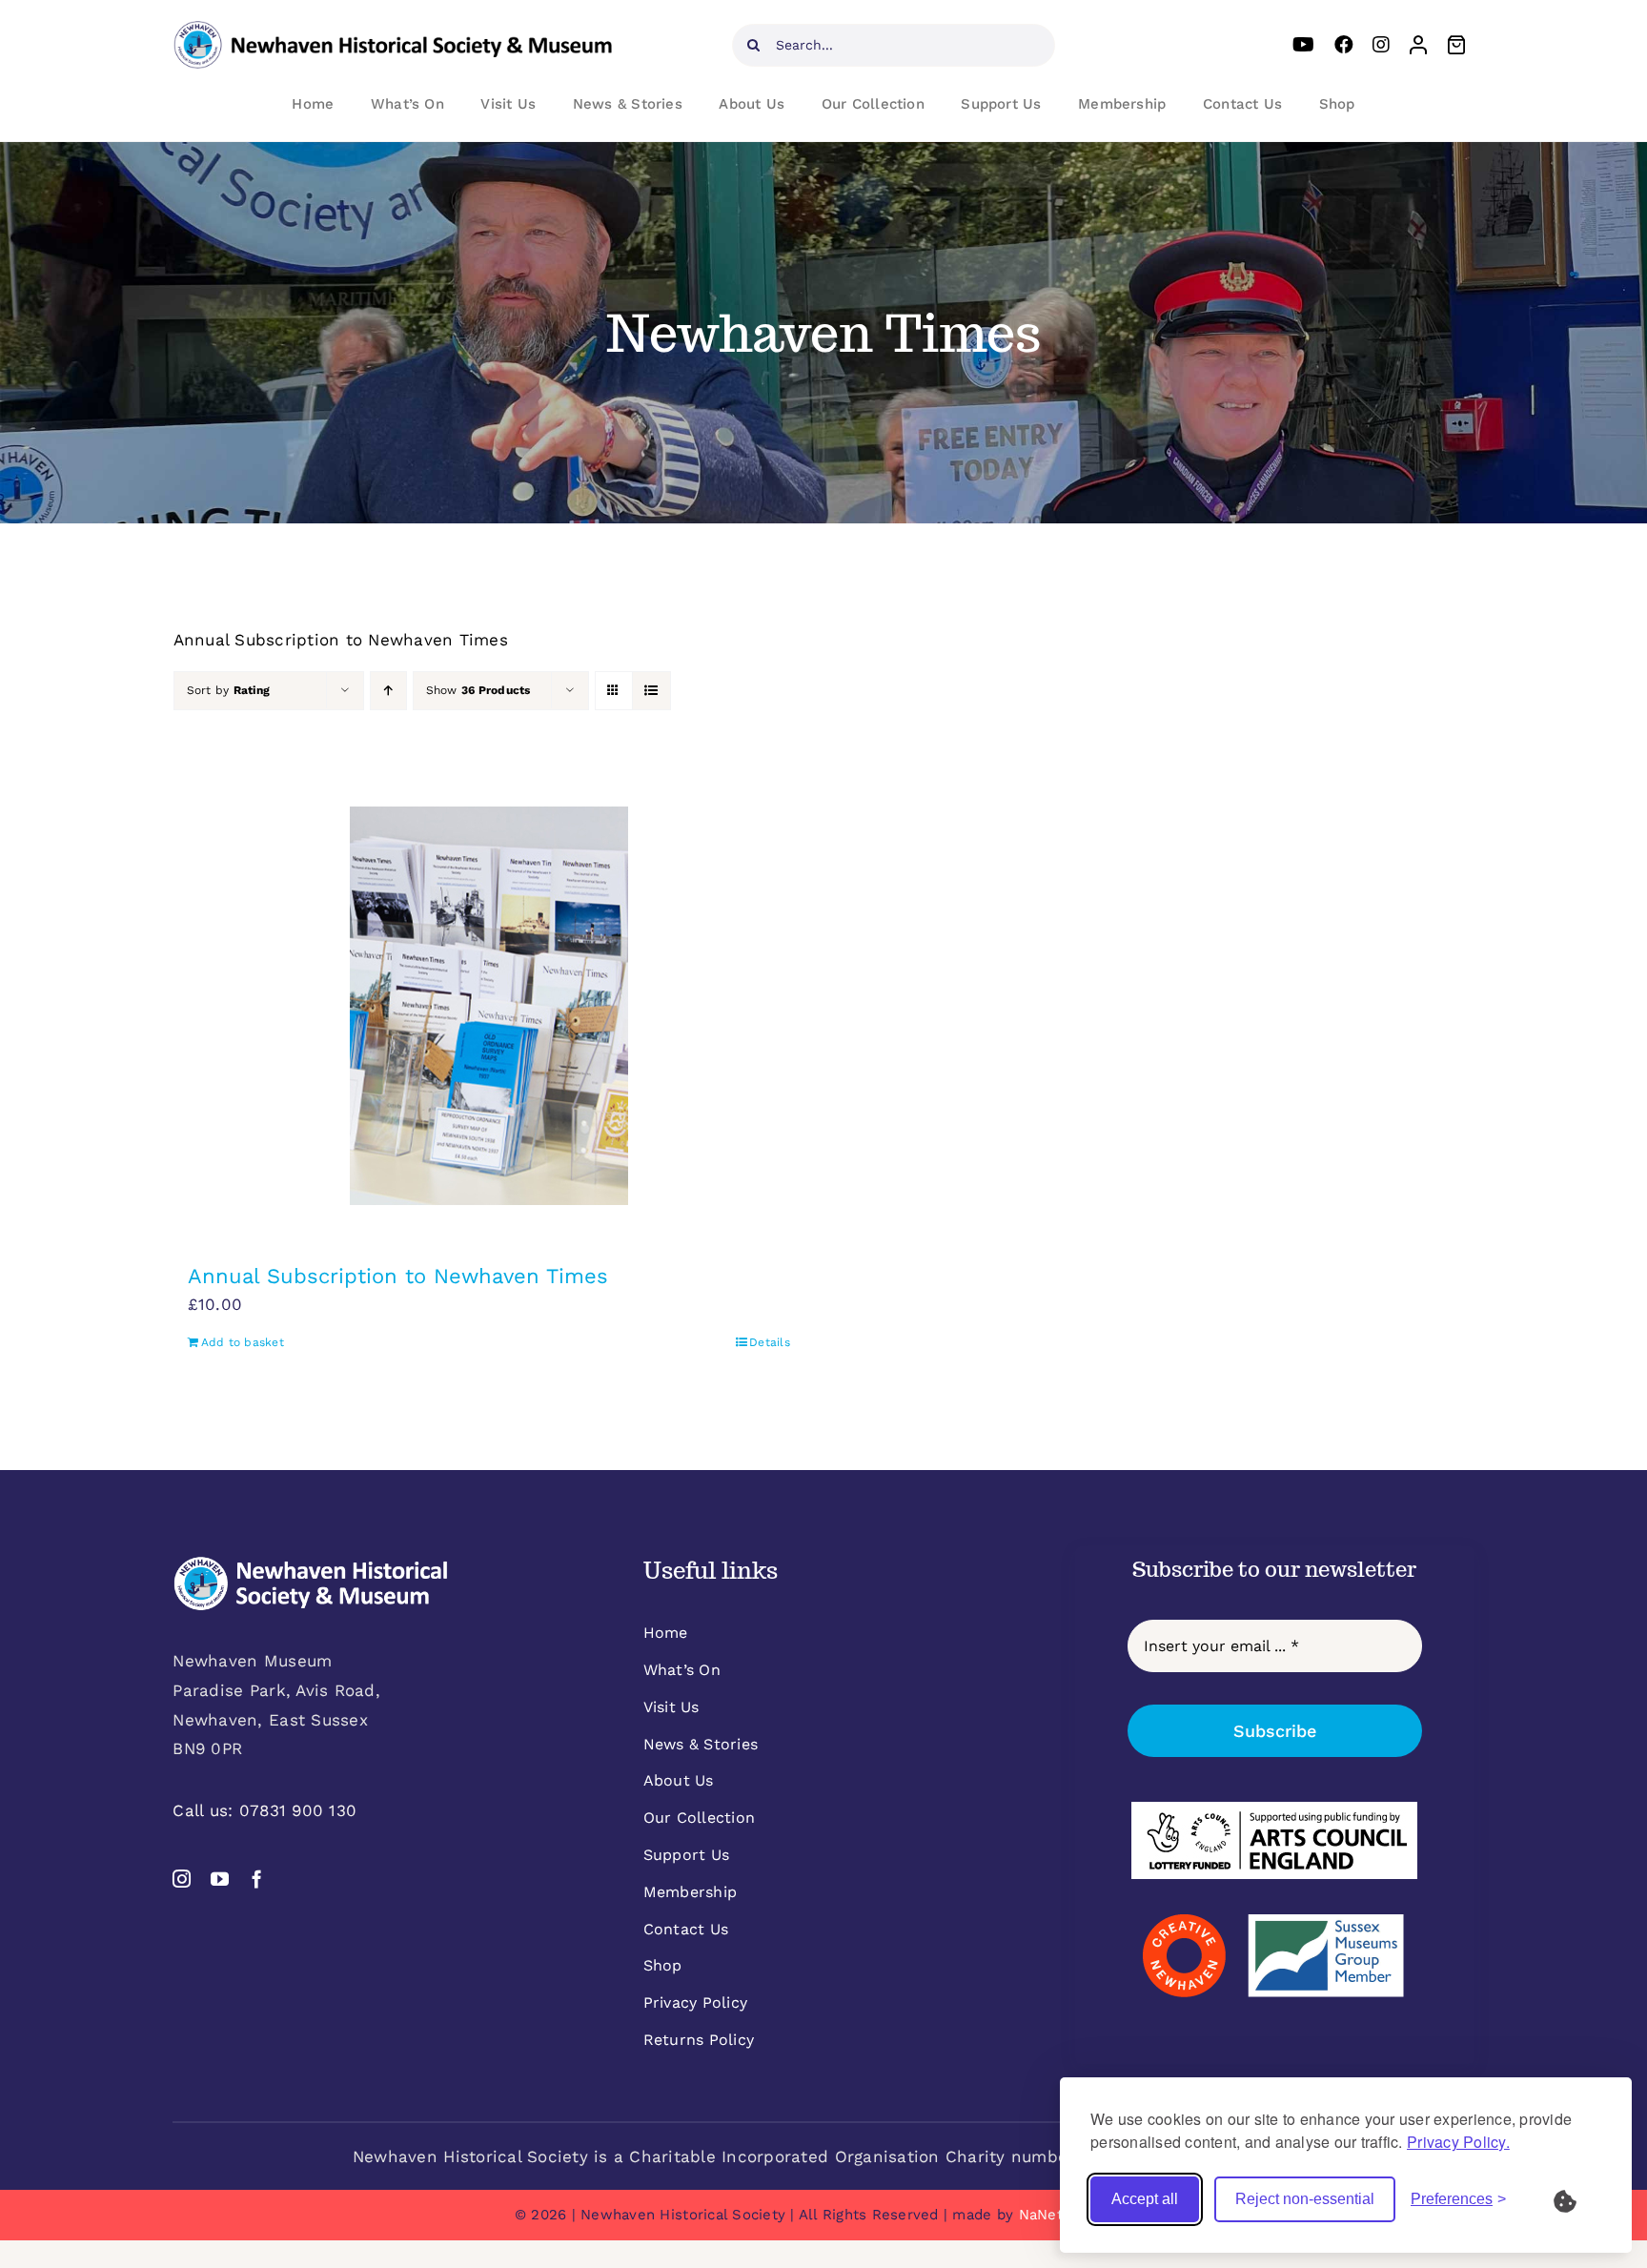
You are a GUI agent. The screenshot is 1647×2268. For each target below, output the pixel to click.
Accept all (1145, 2199)
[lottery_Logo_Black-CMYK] (1274, 1809)
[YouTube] (1303, 45)
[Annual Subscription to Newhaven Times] (489, 1006)
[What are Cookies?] (1577, 2199)
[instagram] (182, 1879)
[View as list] (651, 691)
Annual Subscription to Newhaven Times (398, 1276)
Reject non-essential (1305, 2199)
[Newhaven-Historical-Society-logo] (393, 29)
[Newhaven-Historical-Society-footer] (311, 1563)
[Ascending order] (388, 691)
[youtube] (220, 1879)
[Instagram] (1381, 45)
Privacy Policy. (1458, 2142)
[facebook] (257, 1879)
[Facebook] (1344, 45)
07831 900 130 (298, 1810)
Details (770, 1342)
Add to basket (243, 1342)
